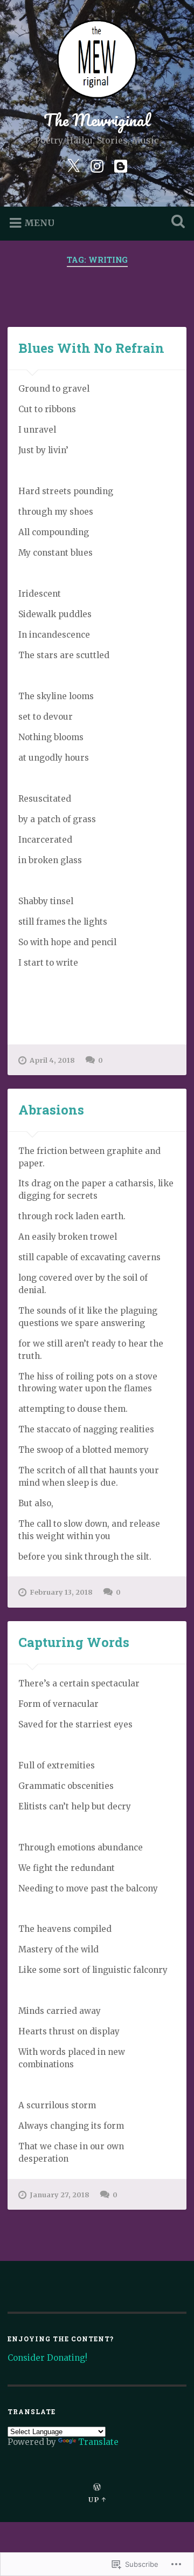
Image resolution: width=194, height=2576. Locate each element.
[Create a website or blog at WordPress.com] (97, 2488)
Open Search (176, 223)
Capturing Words (74, 1642)
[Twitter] (73, 165)
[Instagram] (97, 165)
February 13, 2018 (61, 1592)
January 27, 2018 (60, 2195)
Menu (39, 223)
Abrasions (51, 1110)
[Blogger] (121, 165)
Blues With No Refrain (91, 348)
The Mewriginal (97, 120)
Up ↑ (97, 2499)
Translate (98, 2442)
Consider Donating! (47, 2358)
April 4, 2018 (52, 1060)
